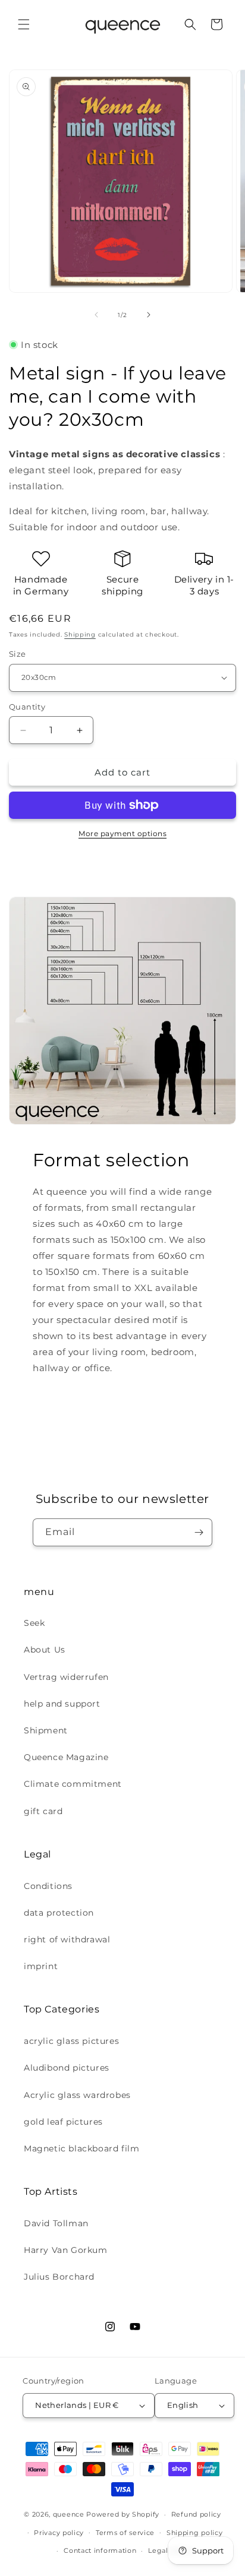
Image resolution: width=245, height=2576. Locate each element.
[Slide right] (149, 315)
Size (18, 654)
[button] (24, 24)
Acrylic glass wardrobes (77, 2095)
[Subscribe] (199, 1532)
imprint (41, 1966)
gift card (43, 1811)
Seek (34, 1623)
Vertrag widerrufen (66, 1677)
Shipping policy (195, 2533)
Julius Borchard (59, 2277)
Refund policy (196, 2514)
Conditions (48, 1886)
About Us (45, 1650)
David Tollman (56, 2223)
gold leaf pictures (63, 2122)
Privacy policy (59, 2533)
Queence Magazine (66, 1757)
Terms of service (125, 2533)
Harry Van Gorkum (66, 2250)
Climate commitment (73, 1784)
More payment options (122, 833)
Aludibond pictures (67, 2068)
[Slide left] (96, 315)
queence (69, 2514)
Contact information (100, 2550)
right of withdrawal (67, 1939)
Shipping (80, 634)
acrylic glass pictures (71, 2041)
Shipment (46, 1730)
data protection (59, 1913)
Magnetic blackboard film (81, 2148)
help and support (62, 1704)
